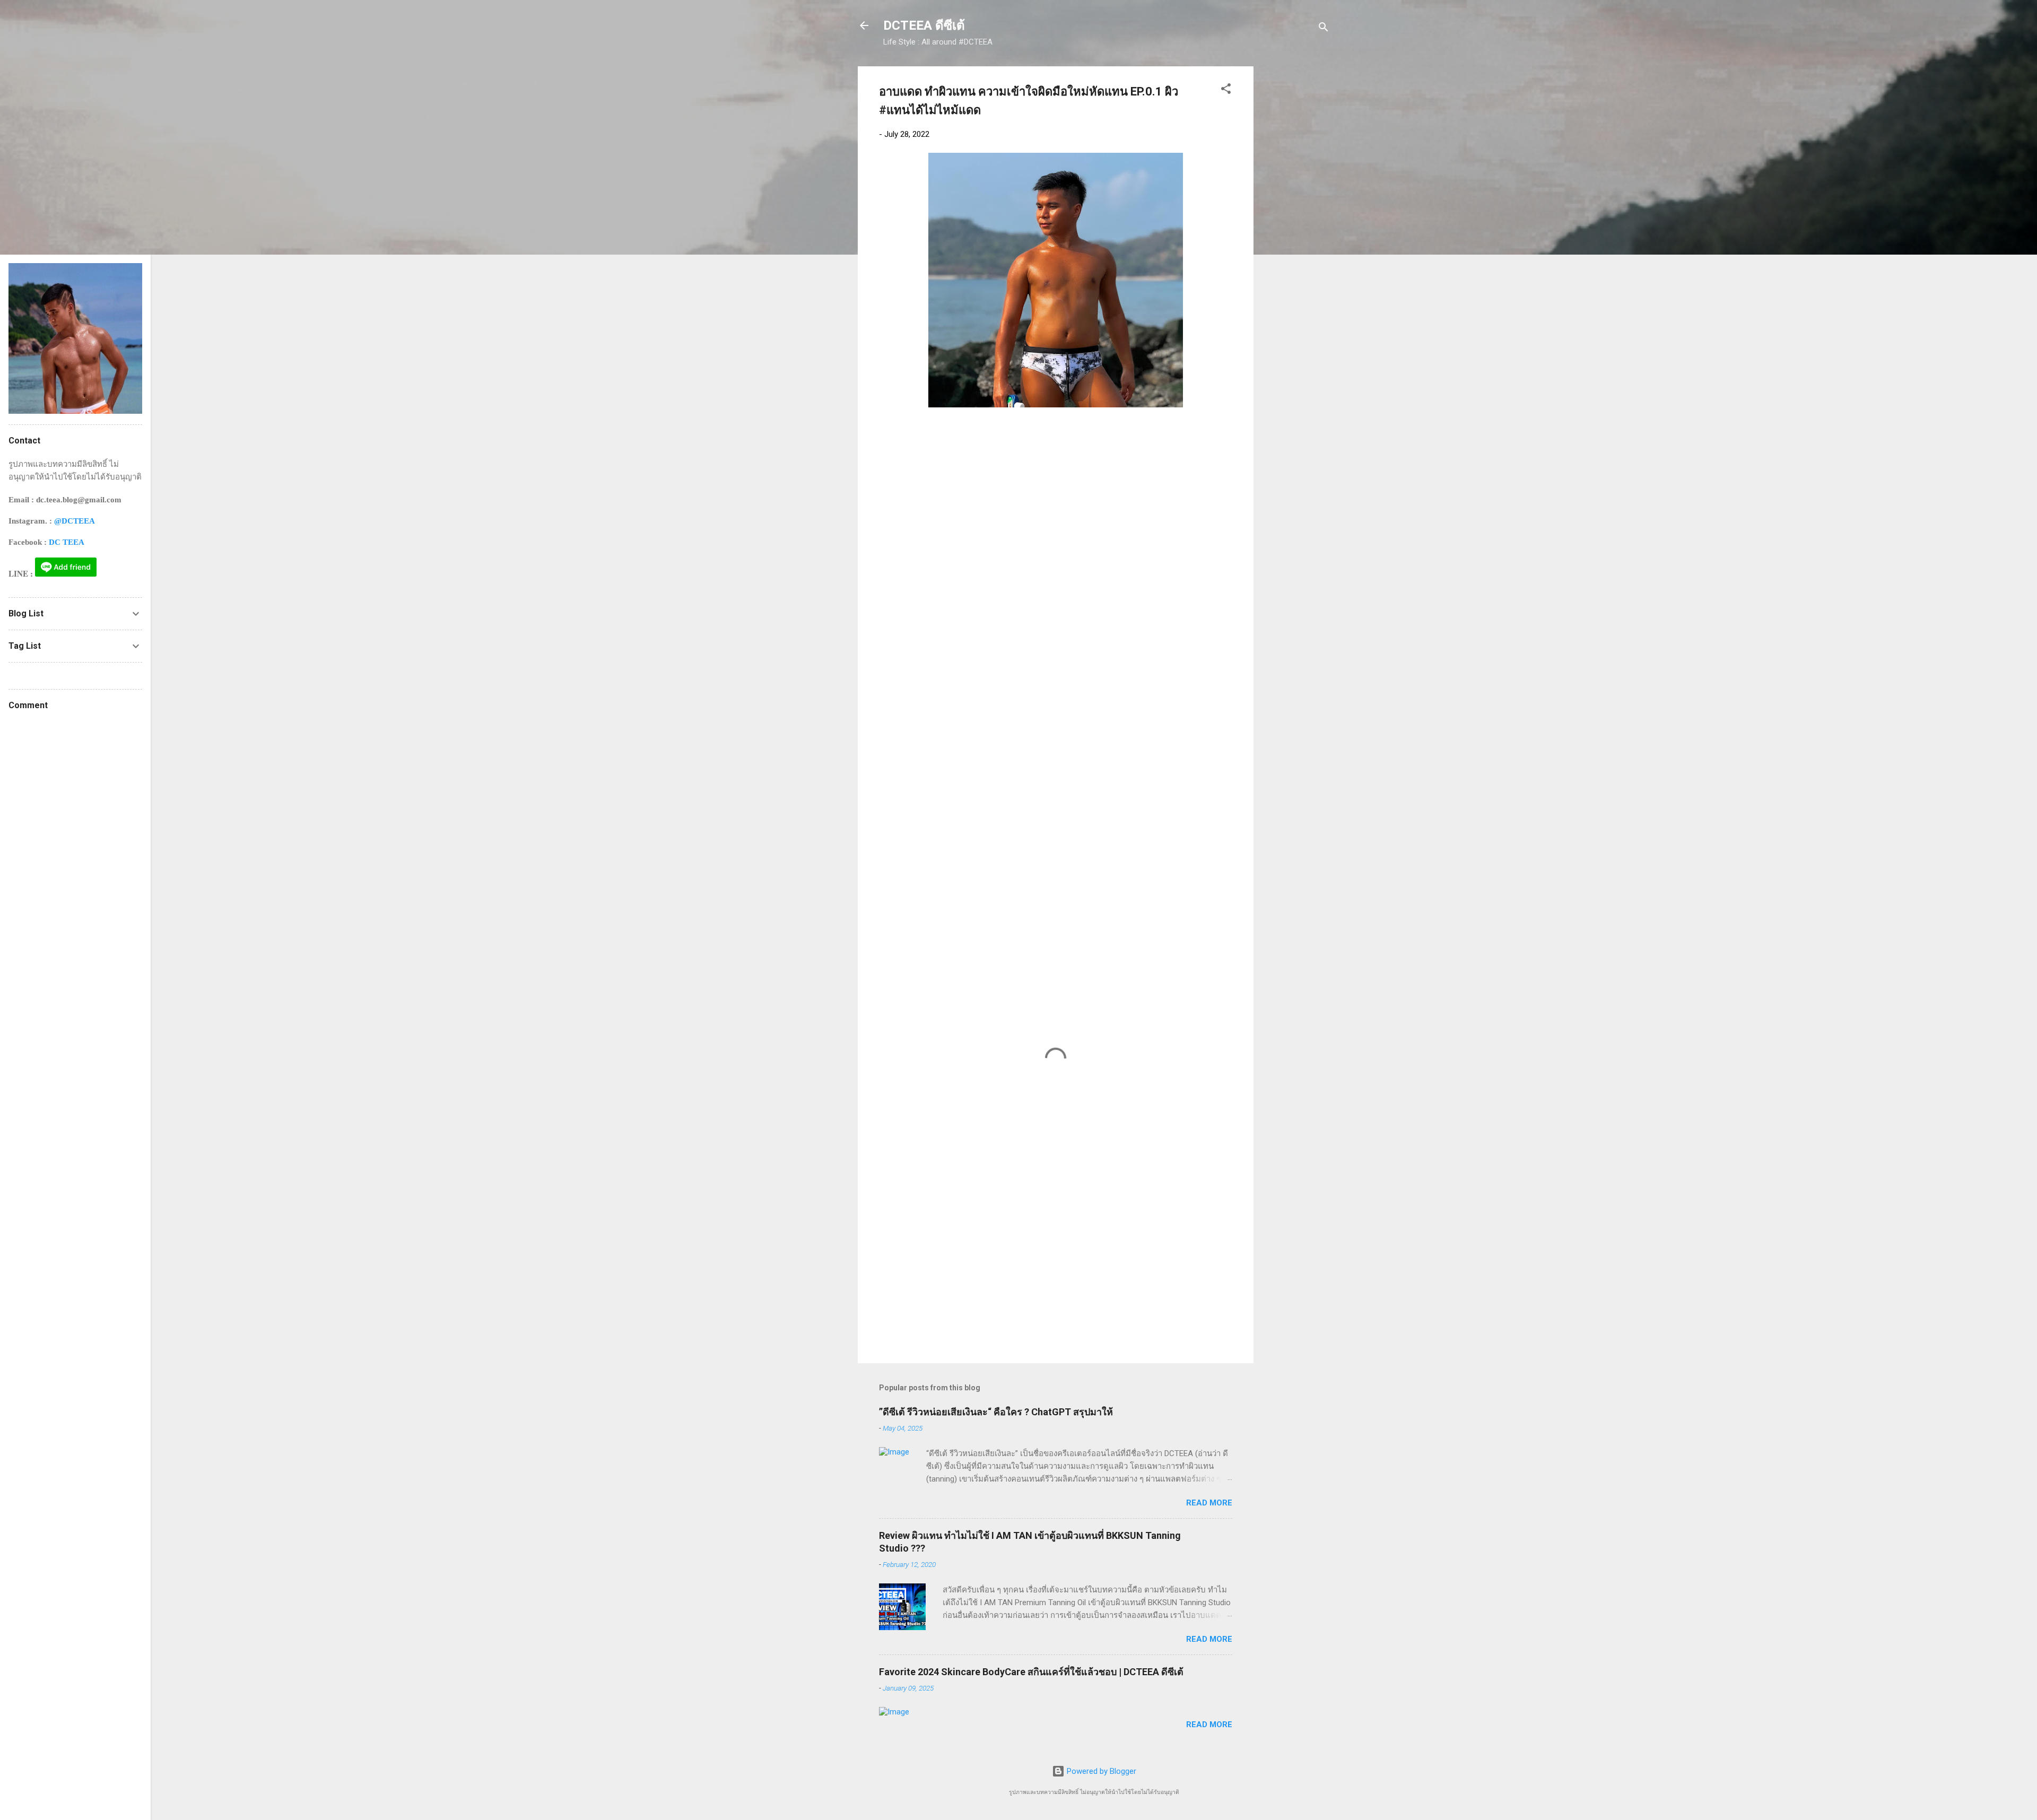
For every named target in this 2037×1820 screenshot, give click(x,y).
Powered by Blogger (1100, 1771)
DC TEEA (67, 542)
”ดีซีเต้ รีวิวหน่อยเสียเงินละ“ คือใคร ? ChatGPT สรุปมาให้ (996, 1412)
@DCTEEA (75, 521)
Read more (1209, 1503)
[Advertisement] (1296, 225)
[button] (1226, 90)
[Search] (1324, 29)
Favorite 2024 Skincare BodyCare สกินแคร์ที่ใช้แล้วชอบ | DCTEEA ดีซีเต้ (1031, 1672)
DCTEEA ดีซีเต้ (924, 25)
